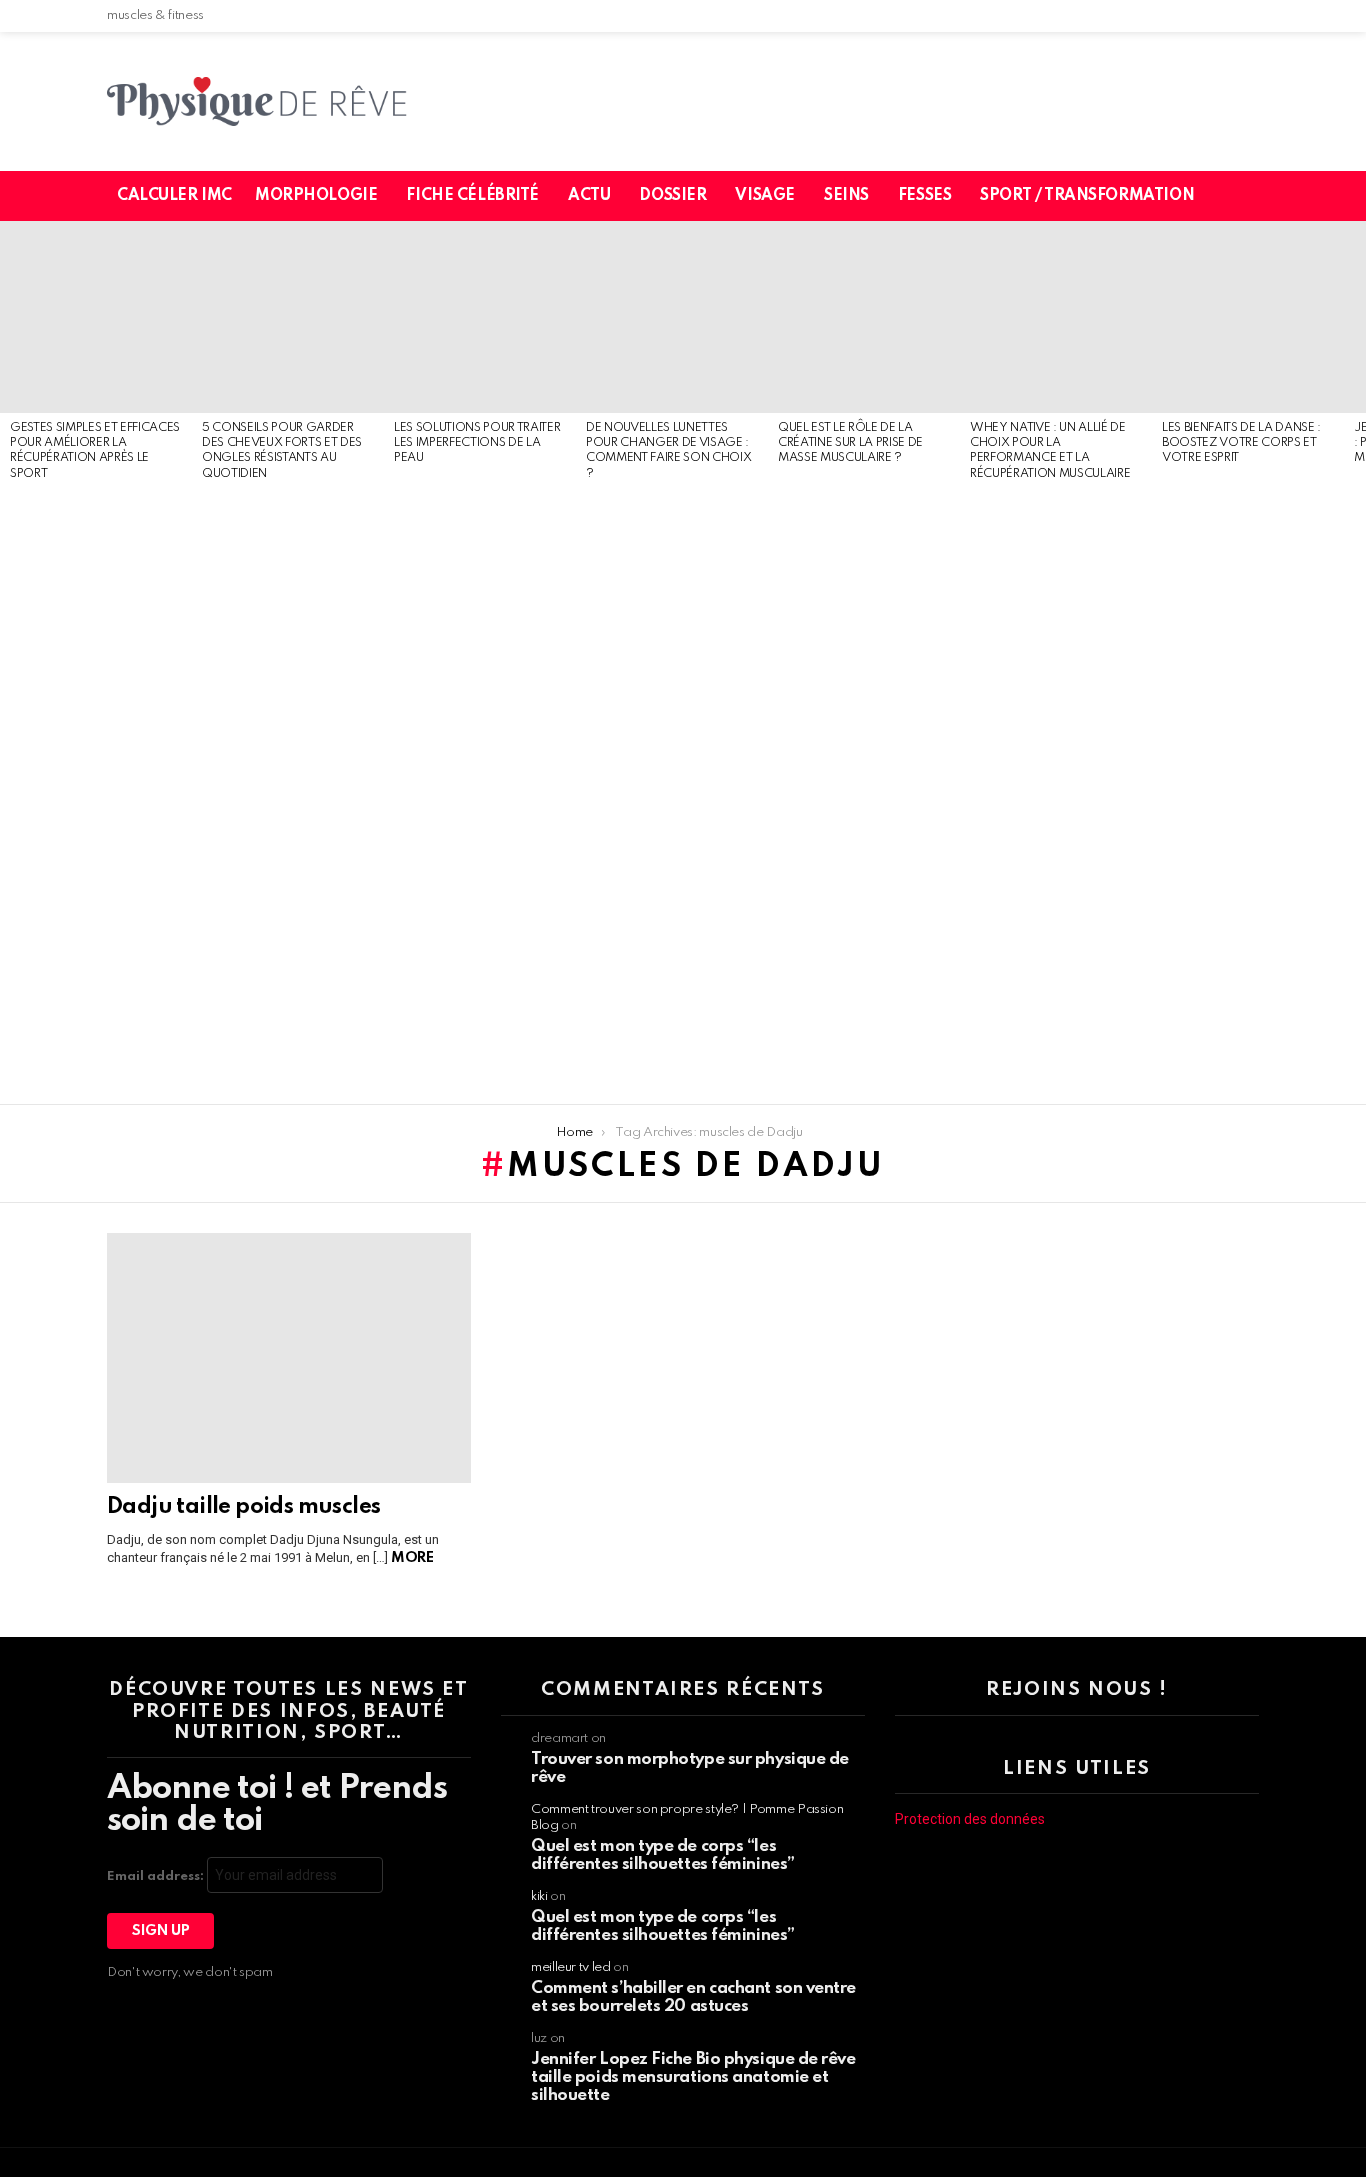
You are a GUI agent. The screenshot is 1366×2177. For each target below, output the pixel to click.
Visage (764, 196)
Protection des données (970, 1819)
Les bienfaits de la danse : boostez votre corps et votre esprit (1241, 443)
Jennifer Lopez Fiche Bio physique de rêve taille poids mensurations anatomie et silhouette (693, 2077)
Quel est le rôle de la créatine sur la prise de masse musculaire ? (850, 443)
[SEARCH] (1256, 196)
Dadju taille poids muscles (243, 1507)
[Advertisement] (96, 794)
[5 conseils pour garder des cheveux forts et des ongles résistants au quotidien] (288, 317)
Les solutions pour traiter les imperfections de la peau (477, 443)
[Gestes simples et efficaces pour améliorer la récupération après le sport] (96, 317)
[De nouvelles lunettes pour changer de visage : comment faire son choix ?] (672, 317)
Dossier (672, 196)
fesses (924, 196)
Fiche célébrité (472, 196)
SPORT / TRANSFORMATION (1087, 196)
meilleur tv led (571, 1967)
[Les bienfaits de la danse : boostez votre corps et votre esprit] (1248, 317)
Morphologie (316, 196)
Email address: (157, 1876)
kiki (539, 1896)
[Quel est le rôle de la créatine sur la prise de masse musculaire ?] (864, 317)
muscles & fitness (155, 15)
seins (846, 196)
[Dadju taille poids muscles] (289, 1358)
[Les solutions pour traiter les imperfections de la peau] (480, 317)
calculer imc (174, 196)
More (412, 1558)
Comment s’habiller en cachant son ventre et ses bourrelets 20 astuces (693, 1997)
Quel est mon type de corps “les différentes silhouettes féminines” (663, 1855)
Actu (589, 196)
